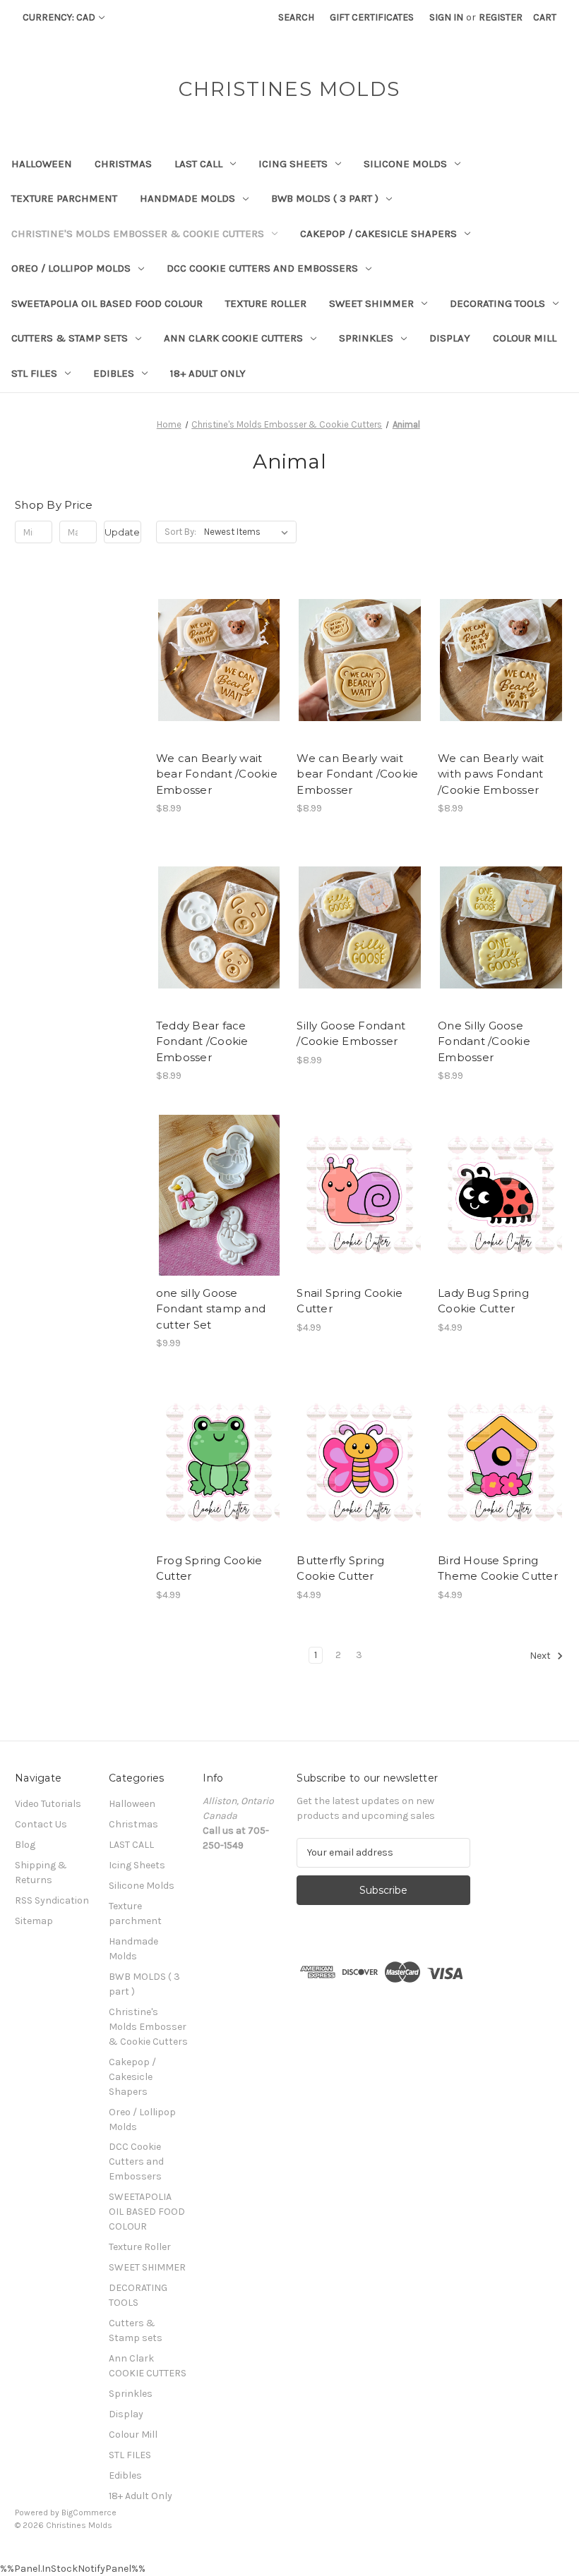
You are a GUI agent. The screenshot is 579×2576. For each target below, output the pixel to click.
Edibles (114, 373)
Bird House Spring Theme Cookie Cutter (498, 1568)
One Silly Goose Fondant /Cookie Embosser (484, 1041)
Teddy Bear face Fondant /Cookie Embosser (202, 1041)
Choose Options (219, 685)
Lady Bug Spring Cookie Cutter (483, 1301)
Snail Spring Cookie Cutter (350, 1301)
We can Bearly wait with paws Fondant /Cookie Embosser (491, 774)
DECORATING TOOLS (497, 303)
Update (122, 532)
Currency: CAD (59, 17)
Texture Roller (266, 303)
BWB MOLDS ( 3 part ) (325, 198)
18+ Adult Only (208, 373)
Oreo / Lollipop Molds (71, 268)
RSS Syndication (52, 1900)
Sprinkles (366, 338)
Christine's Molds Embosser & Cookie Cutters (138, 234)
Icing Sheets (293, 164)
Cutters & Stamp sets (70, 338)
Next (541, 1656)
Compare (215, 660)
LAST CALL (198, 164)
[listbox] (249, 532)
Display (450, 338)
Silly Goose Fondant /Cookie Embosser (351, 1034)
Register (501, 17)
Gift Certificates (372, 17)
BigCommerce (89, 2512)
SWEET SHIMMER (371, 303)
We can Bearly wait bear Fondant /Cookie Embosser (217, 774)
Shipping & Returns (41, 1873)
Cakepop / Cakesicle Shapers (378, 234)
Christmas (123, 164)
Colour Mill (525, 338)
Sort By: (180, 532)
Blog (25, 1845)
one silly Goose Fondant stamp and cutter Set (211, 1309)
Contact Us (41, 1824)
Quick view (207, 635)
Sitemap (34, 1921)
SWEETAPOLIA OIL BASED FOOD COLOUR (107, 303)
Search (296, 17)
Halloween (42, 164)
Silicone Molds (405, 164)
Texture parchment (64, 198)
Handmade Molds (187, 198)
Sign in (446, 17)
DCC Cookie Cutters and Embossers (262, 268)
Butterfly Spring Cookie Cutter (340, 1568)
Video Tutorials (48, 1804)
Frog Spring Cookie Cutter (209, 1568)
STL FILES (34, 373)
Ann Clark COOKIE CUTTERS (233, 338)
